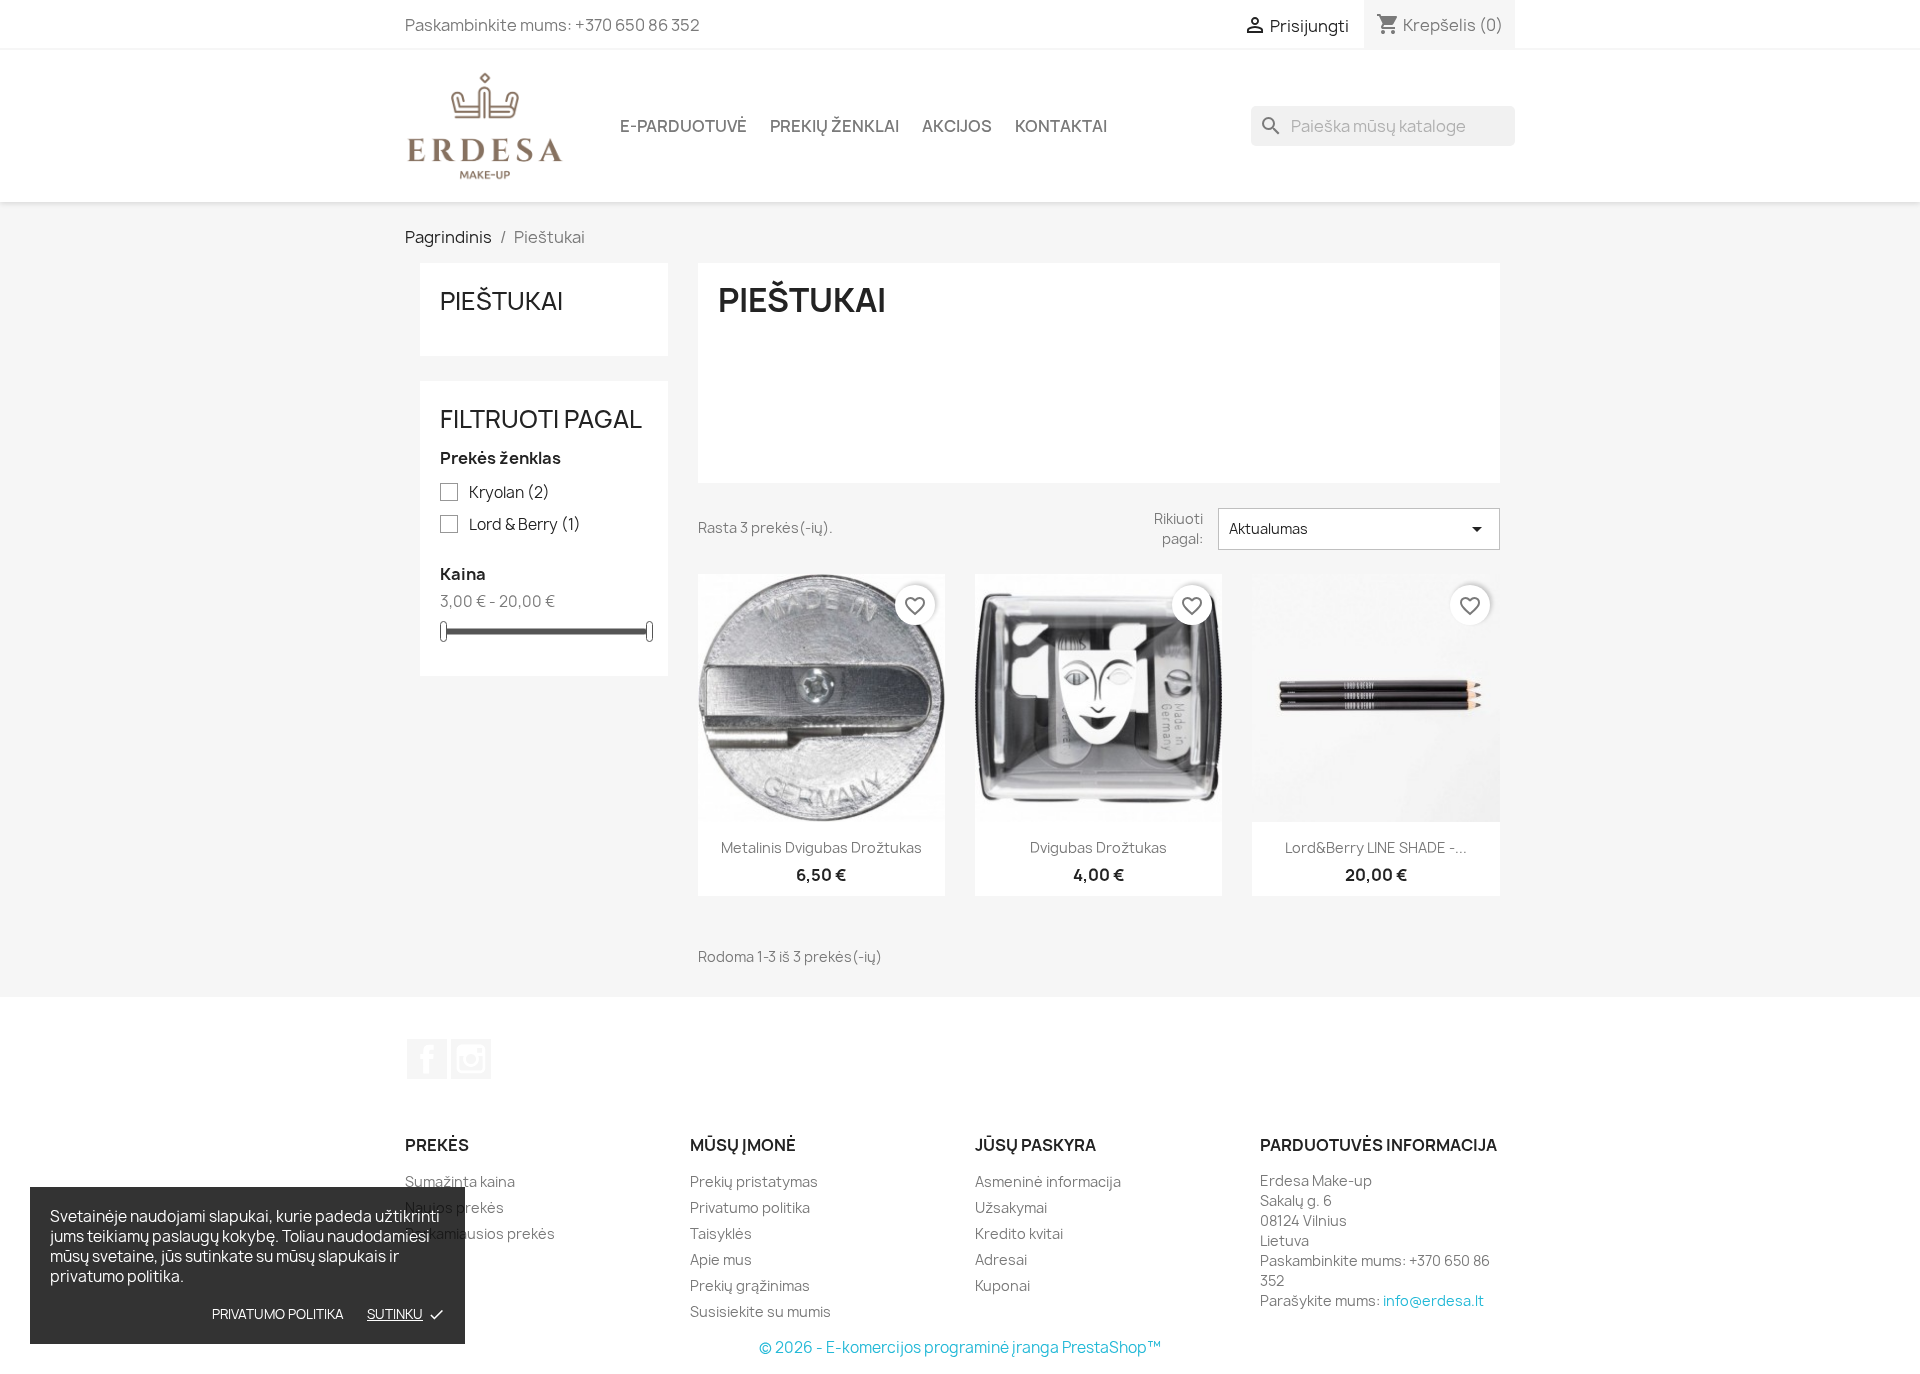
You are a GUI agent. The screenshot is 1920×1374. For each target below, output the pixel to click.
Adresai (1001, 1259)
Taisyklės (721, 1233)
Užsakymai (1011, 1207)
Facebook (427, 1059)
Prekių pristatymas (754, 1181)
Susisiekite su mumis (760, 1311)
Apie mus (721, 1259)
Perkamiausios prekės (480, 1233)
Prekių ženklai (834, 126)
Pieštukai (501, 301)
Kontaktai (1061, 126)
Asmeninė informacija (1048, 1181)
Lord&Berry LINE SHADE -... (1376, 847)
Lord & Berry (525, 525)
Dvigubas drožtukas (1098, 847)
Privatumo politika (278, 1314)
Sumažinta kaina (460, 1181)
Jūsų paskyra (1035, 1145)
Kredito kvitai (1019, 1233)
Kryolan (509, 493)
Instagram (471, 1059)
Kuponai (1002, 1285)
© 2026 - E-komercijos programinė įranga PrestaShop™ (960, 1347)
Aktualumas (1359, 529)
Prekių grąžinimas (750, 1285)
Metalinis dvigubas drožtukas (821, 847)
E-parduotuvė (683, 126)
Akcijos (957, 126)
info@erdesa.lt (1433, 1300)
